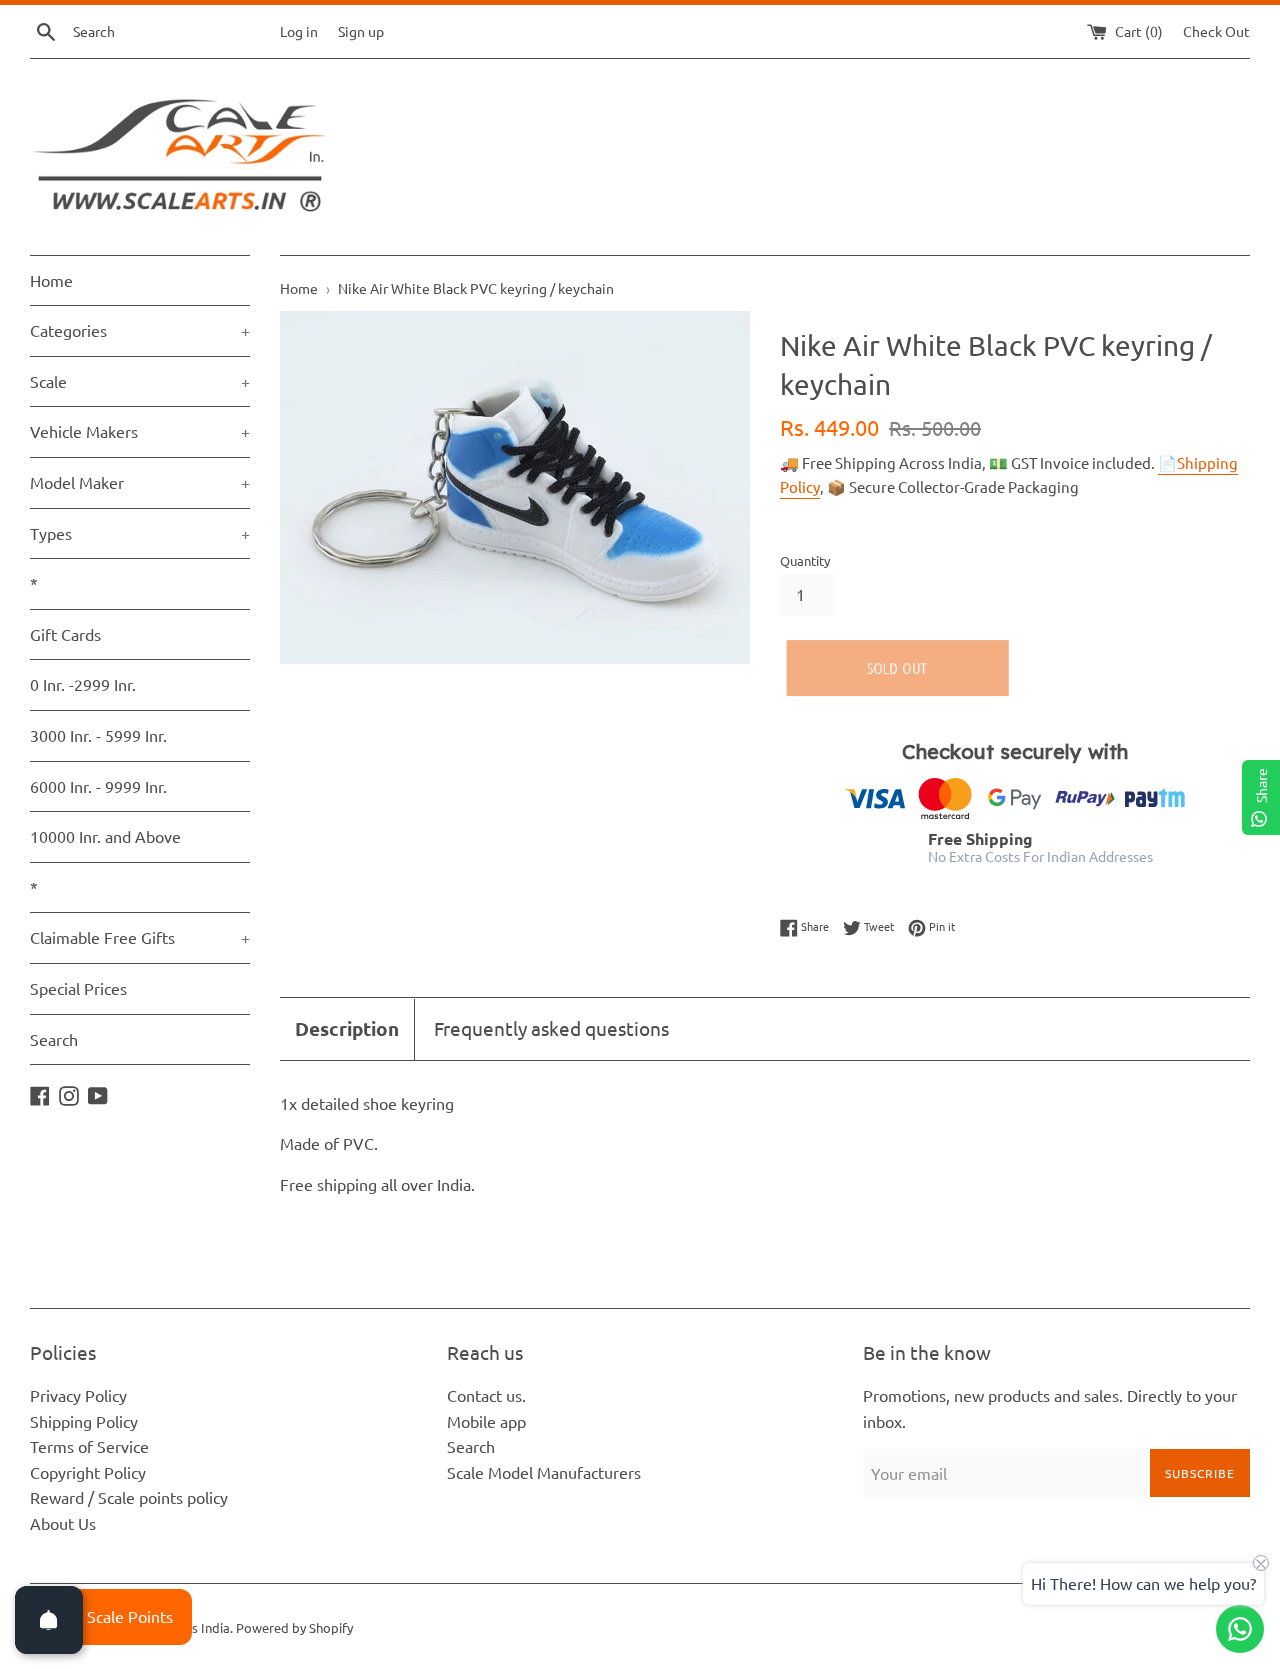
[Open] (49, 1620)
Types (140, 533)
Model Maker (140, 482)
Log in (299, 31)
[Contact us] (1240, 1629)
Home (51, 280)
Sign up (361, 31)
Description (347, 1028)
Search (54, 1039)
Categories (140, 330)
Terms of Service (89, 1446)
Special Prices (78, 988)
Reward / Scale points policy (129, 1497)
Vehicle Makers (140, 431)
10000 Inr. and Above (105, 836)
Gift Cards (65, 634)
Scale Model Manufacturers (544, 1472)
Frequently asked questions (551, 1028)
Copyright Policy (88, 1472)
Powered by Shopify (294, 1627)
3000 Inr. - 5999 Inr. (98, 735)
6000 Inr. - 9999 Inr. (98, 786)
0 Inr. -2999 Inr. (83, 684)
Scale (140, 381)
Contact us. (486, 1395)
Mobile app (486, 1421)
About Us (63, 1523)
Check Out (1216, 31)
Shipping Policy (84, 1421)
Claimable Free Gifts (140, 937)
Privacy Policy (78, 1395)
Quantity (805, 560)
